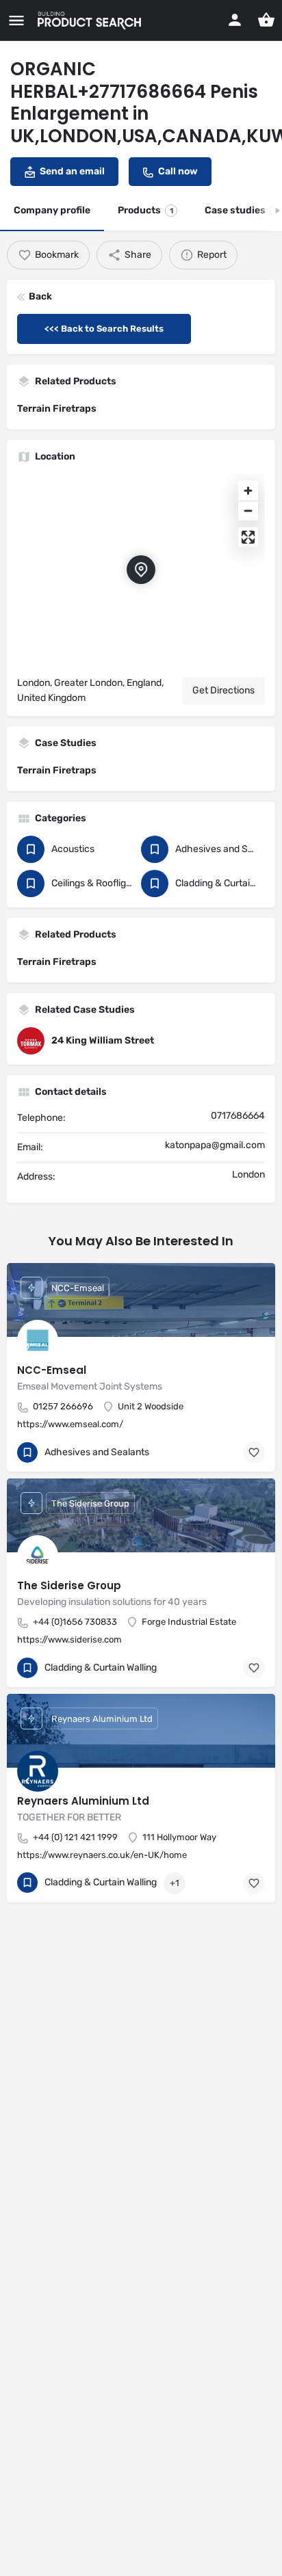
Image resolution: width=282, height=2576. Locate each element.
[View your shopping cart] (266, 20)
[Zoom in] (248, 491)
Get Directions (223, 690)
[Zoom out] (248, 510)
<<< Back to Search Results (104, 329)
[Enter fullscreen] (248, 537)
